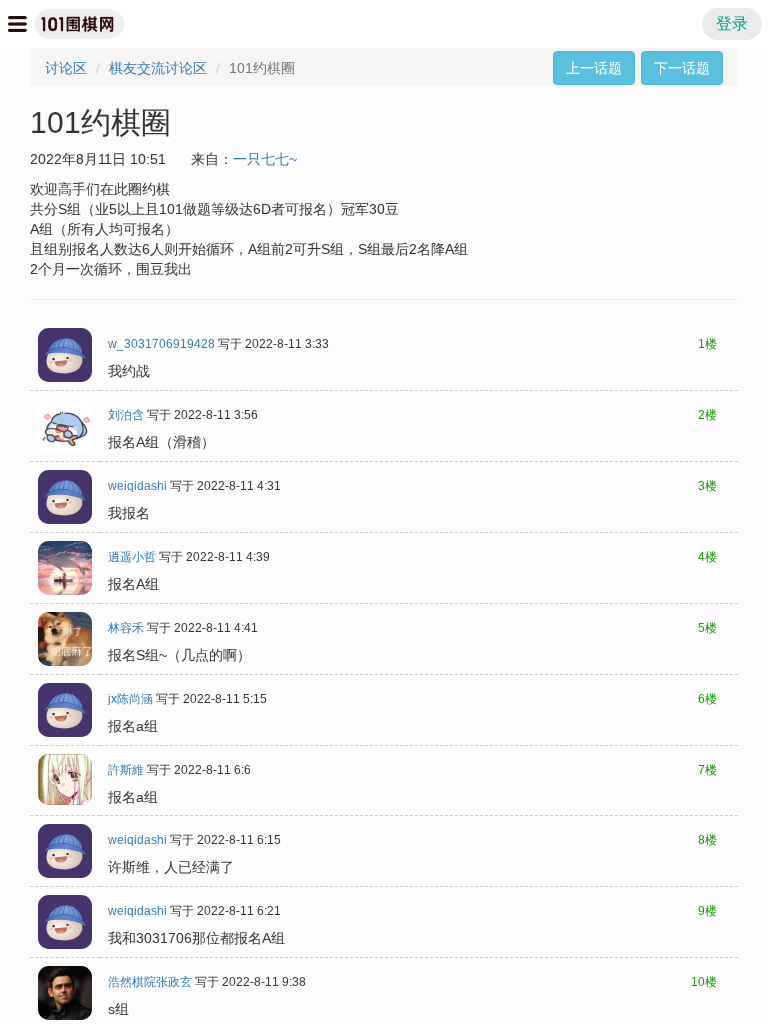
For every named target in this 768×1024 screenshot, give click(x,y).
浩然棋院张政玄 (150, 982)
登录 (732, 23)
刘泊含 (126, 415)
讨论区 (66, 68)
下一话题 (682, 68)
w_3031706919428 (161, 344)
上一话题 (594, 68)
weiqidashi (137, 486)
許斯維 (126, 770)
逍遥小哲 (132, 557)
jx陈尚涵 (130, 699)
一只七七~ (265, 159)
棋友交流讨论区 (158, 68)
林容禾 (126, 628)
